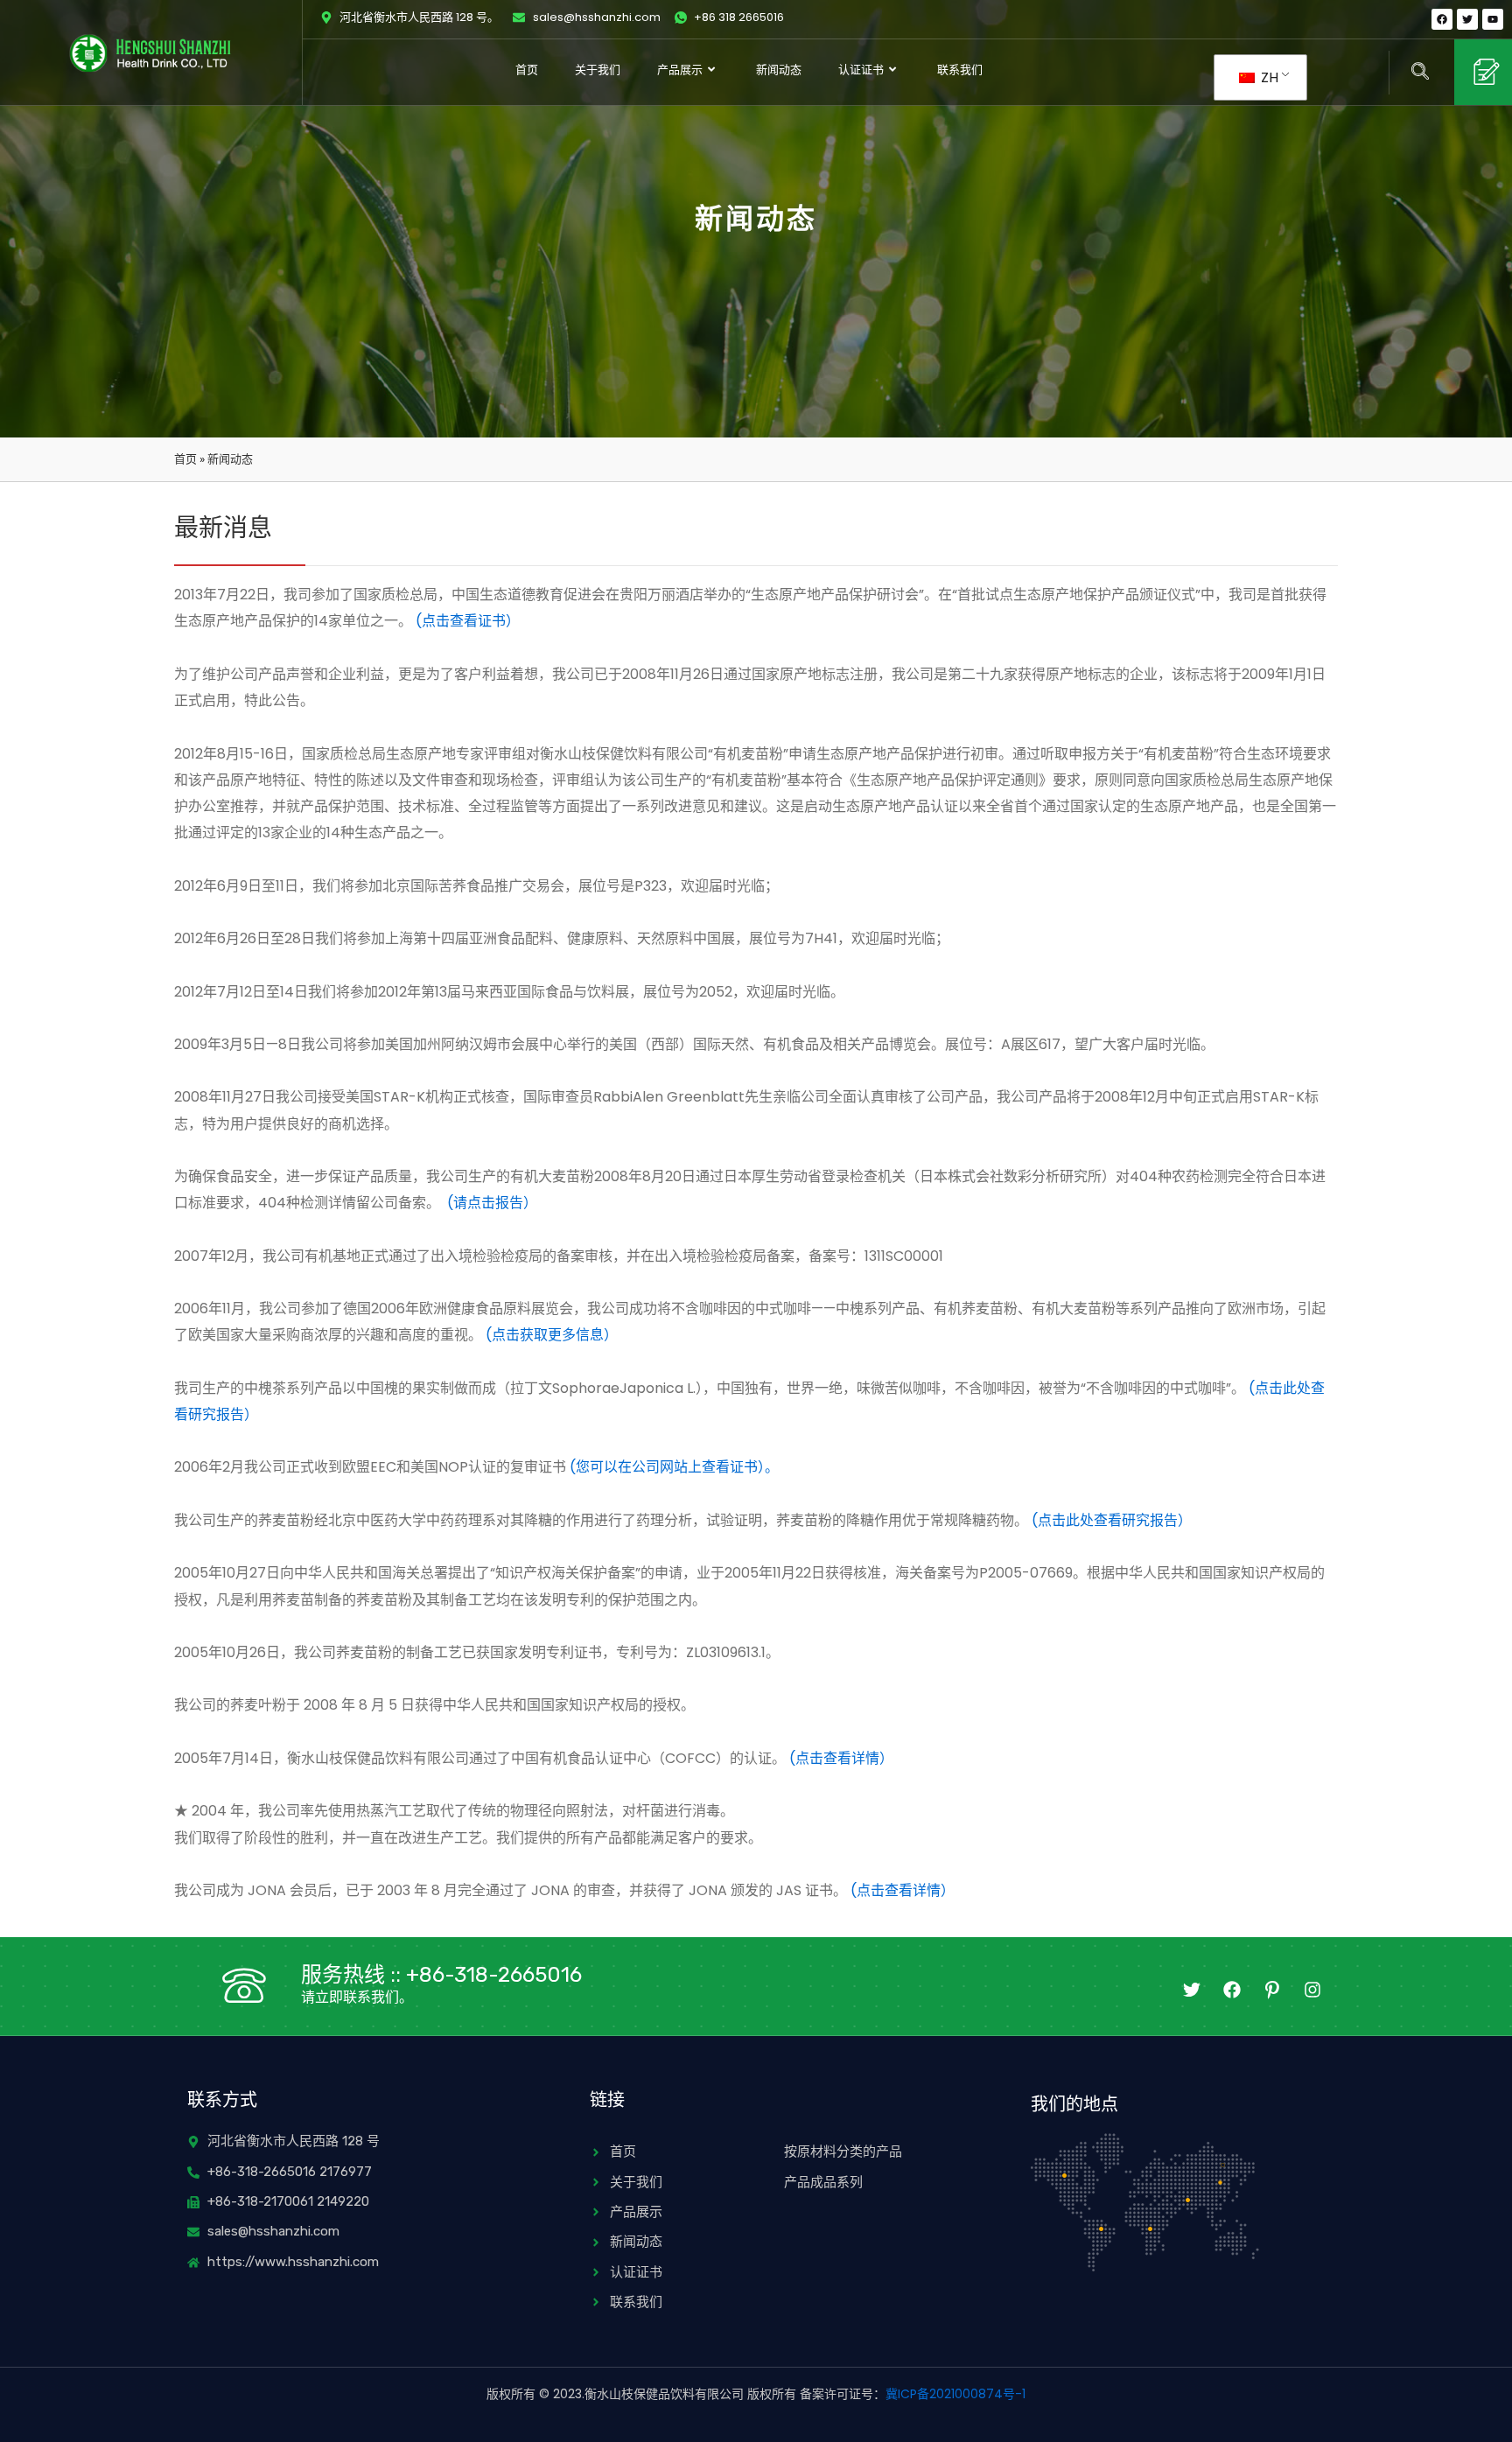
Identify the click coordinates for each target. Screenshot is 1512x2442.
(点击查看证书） (468, 621)
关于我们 (598, 70)
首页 (527, 70)
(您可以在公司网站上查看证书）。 (674, 1467)
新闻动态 (779, 70)
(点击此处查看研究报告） (1112, 1520)
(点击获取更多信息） (552, 1335)
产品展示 (680, 70)
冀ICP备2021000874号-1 (955, 2394)
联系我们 (960, 70)
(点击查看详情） (841, 1758)
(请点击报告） (492, 1203)
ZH (1268, 77)
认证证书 (861, 70)
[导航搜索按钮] (1420, 73)
